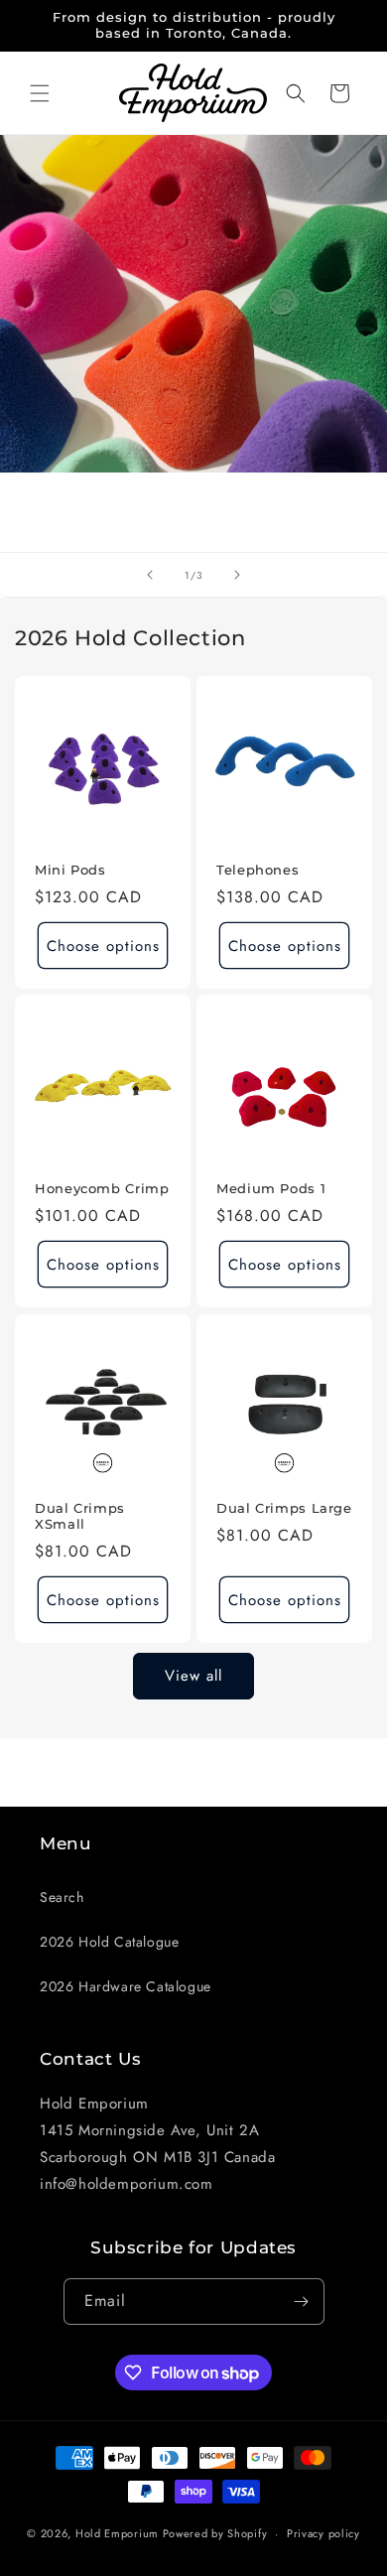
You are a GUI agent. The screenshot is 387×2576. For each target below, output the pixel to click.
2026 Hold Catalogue (109, 1942)
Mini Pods (70, 870)
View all (193, 1676)
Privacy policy (323, 2533)
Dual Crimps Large (284, 1508)
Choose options (103, 946)
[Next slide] (237, 575)
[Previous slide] (150, 575)
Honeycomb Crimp (102, 1189)
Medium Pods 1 (271, 1189)
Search (62, 1897)
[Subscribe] (302, 2302)
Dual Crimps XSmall (80, 1516)
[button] (40, 93)
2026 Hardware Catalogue (126, 1986)
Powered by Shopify (215, 2533)
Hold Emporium (117, 2533)
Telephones (258, 870)
